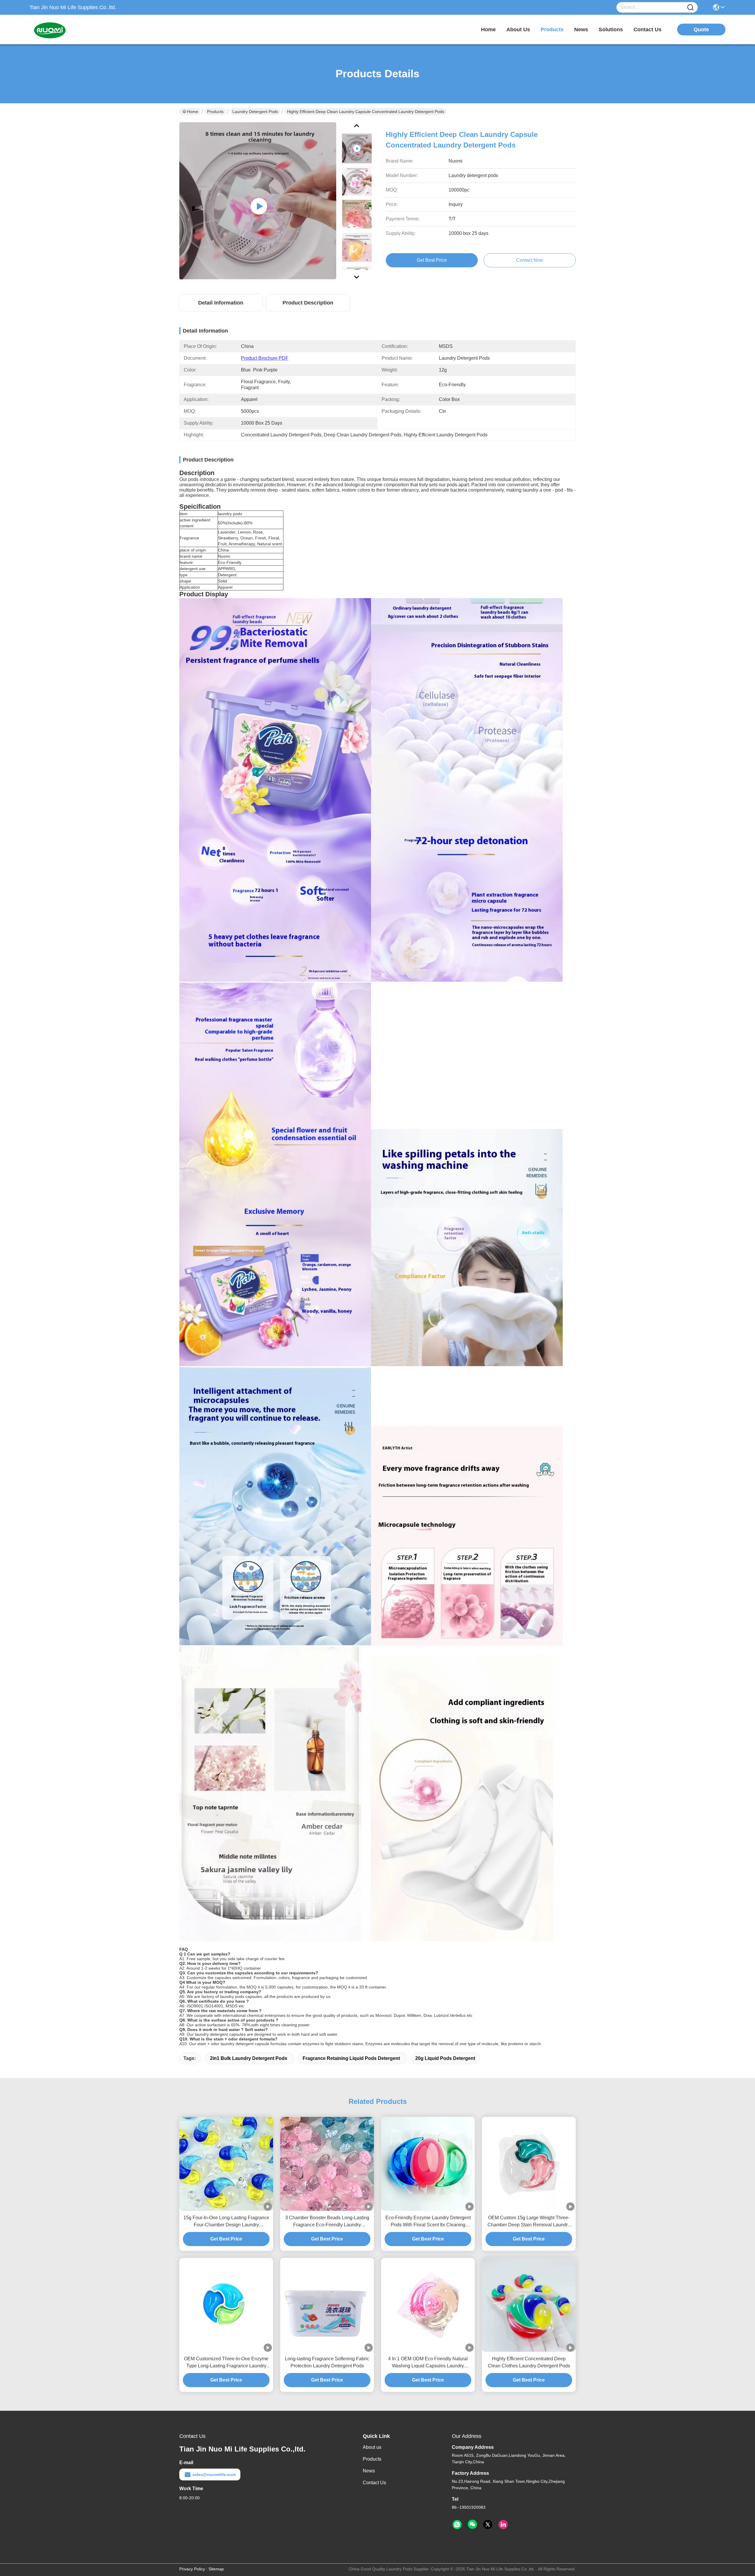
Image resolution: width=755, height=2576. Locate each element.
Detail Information (221, 303)
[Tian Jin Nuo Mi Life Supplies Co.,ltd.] (62, 30)
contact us (648, 30)
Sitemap (216, 2569)
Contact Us (374, 2483)
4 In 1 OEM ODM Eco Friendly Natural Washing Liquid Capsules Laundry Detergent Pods (428, 2363)
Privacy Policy (192, 2569)
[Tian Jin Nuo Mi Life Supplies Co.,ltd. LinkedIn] (503, 2525)
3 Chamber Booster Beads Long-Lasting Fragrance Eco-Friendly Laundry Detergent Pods (327, 2222)
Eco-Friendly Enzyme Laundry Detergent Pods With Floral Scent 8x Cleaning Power (428, 2222)
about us (518, 30)
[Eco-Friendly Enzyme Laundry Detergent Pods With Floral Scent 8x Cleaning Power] (428, 2164)
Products (215, 112)
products (552, 30)
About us (372, 2447)
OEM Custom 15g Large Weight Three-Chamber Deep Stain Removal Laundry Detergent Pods (529, 2222)
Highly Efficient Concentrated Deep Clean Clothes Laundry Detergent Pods (529, 2362)
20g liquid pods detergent (445, 2058)
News (369, 2471)
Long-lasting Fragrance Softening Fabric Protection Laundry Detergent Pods (327, 2362)
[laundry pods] (258, 201)
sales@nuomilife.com (214, 2474)
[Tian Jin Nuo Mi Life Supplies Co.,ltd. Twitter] (488, 2525)
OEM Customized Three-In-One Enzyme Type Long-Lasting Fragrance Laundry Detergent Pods (226, 2363)
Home (488, 30)
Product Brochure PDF (265, 358)
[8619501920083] (457, 2525)
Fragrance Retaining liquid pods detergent (351, 2058)
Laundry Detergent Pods (255, 112)
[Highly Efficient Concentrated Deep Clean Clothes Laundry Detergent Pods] (529, 2305)
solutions (611, 30)
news (581, 30)
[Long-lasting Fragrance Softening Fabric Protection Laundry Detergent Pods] (327, 2305)
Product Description (308, 303)
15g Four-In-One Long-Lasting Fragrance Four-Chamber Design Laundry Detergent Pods (226, 2222)
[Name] (690, 8)
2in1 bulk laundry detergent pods (249, 2058)
